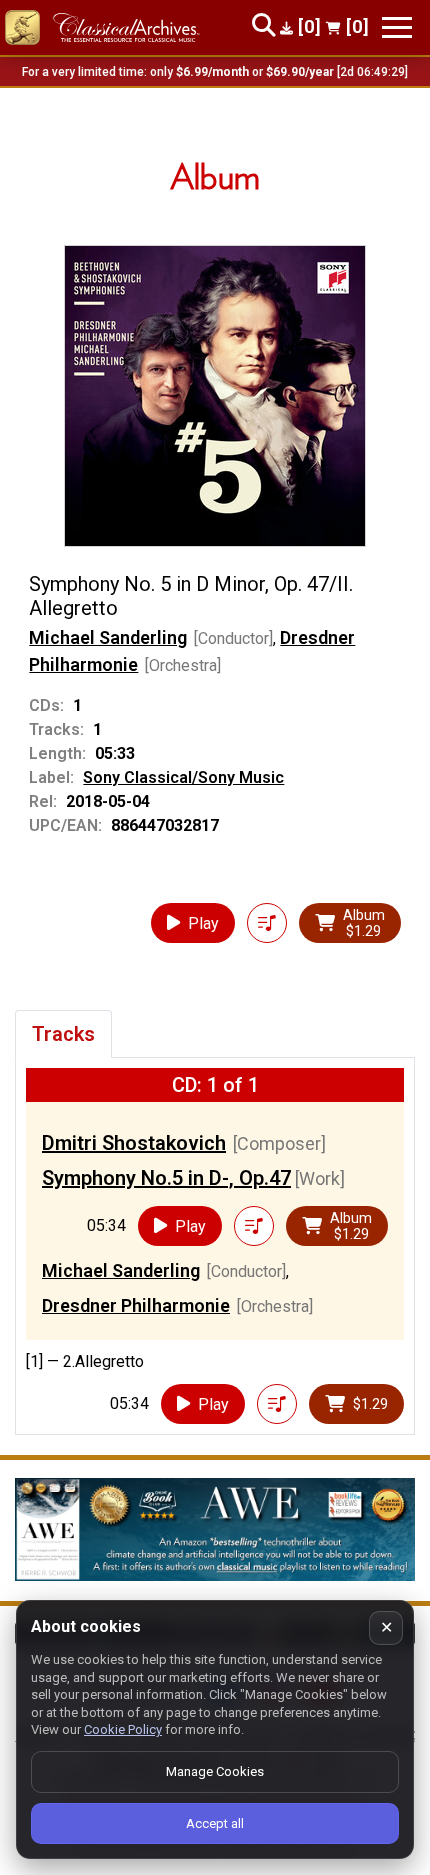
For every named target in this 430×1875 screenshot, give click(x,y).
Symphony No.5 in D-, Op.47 (166, 1178)
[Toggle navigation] (397, 27)
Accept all (215, 1823)
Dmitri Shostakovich (134, 1143)
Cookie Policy (123, 1729)
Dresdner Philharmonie (136, 1305)
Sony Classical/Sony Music (183, 777)
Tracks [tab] (63, 1034)
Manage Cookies (215, 1771)
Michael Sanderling (108, 637)
